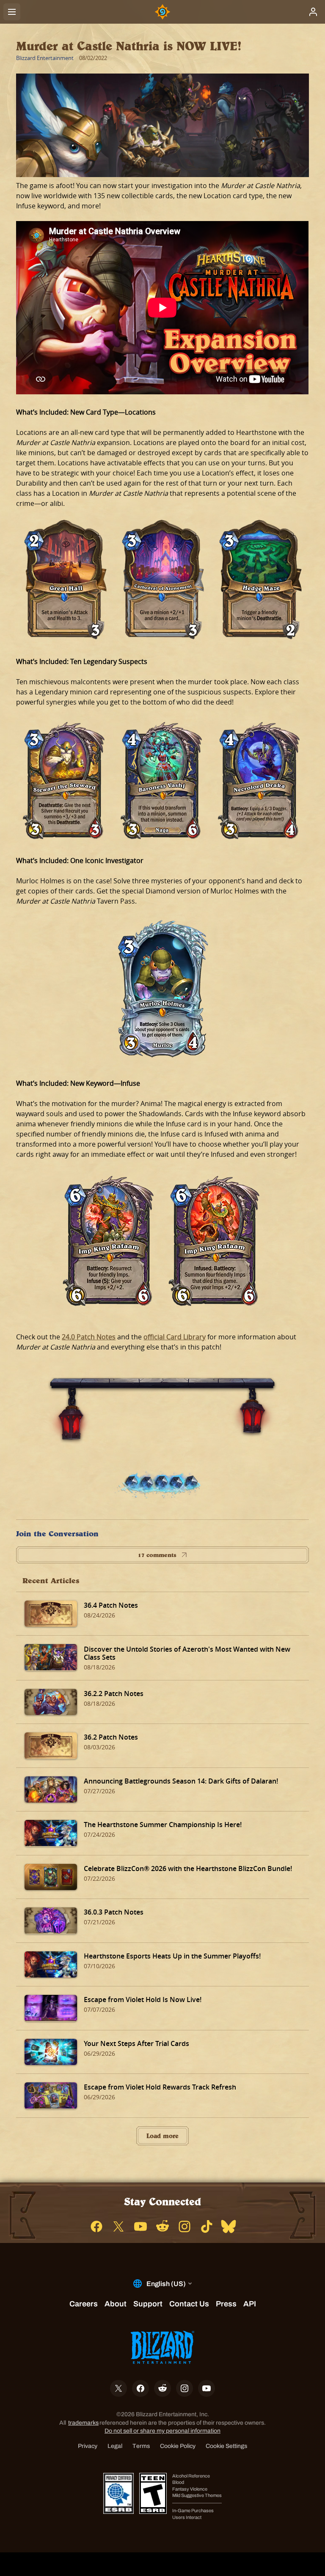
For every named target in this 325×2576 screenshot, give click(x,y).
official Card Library (175, 1337)
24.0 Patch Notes (89, 1337)
